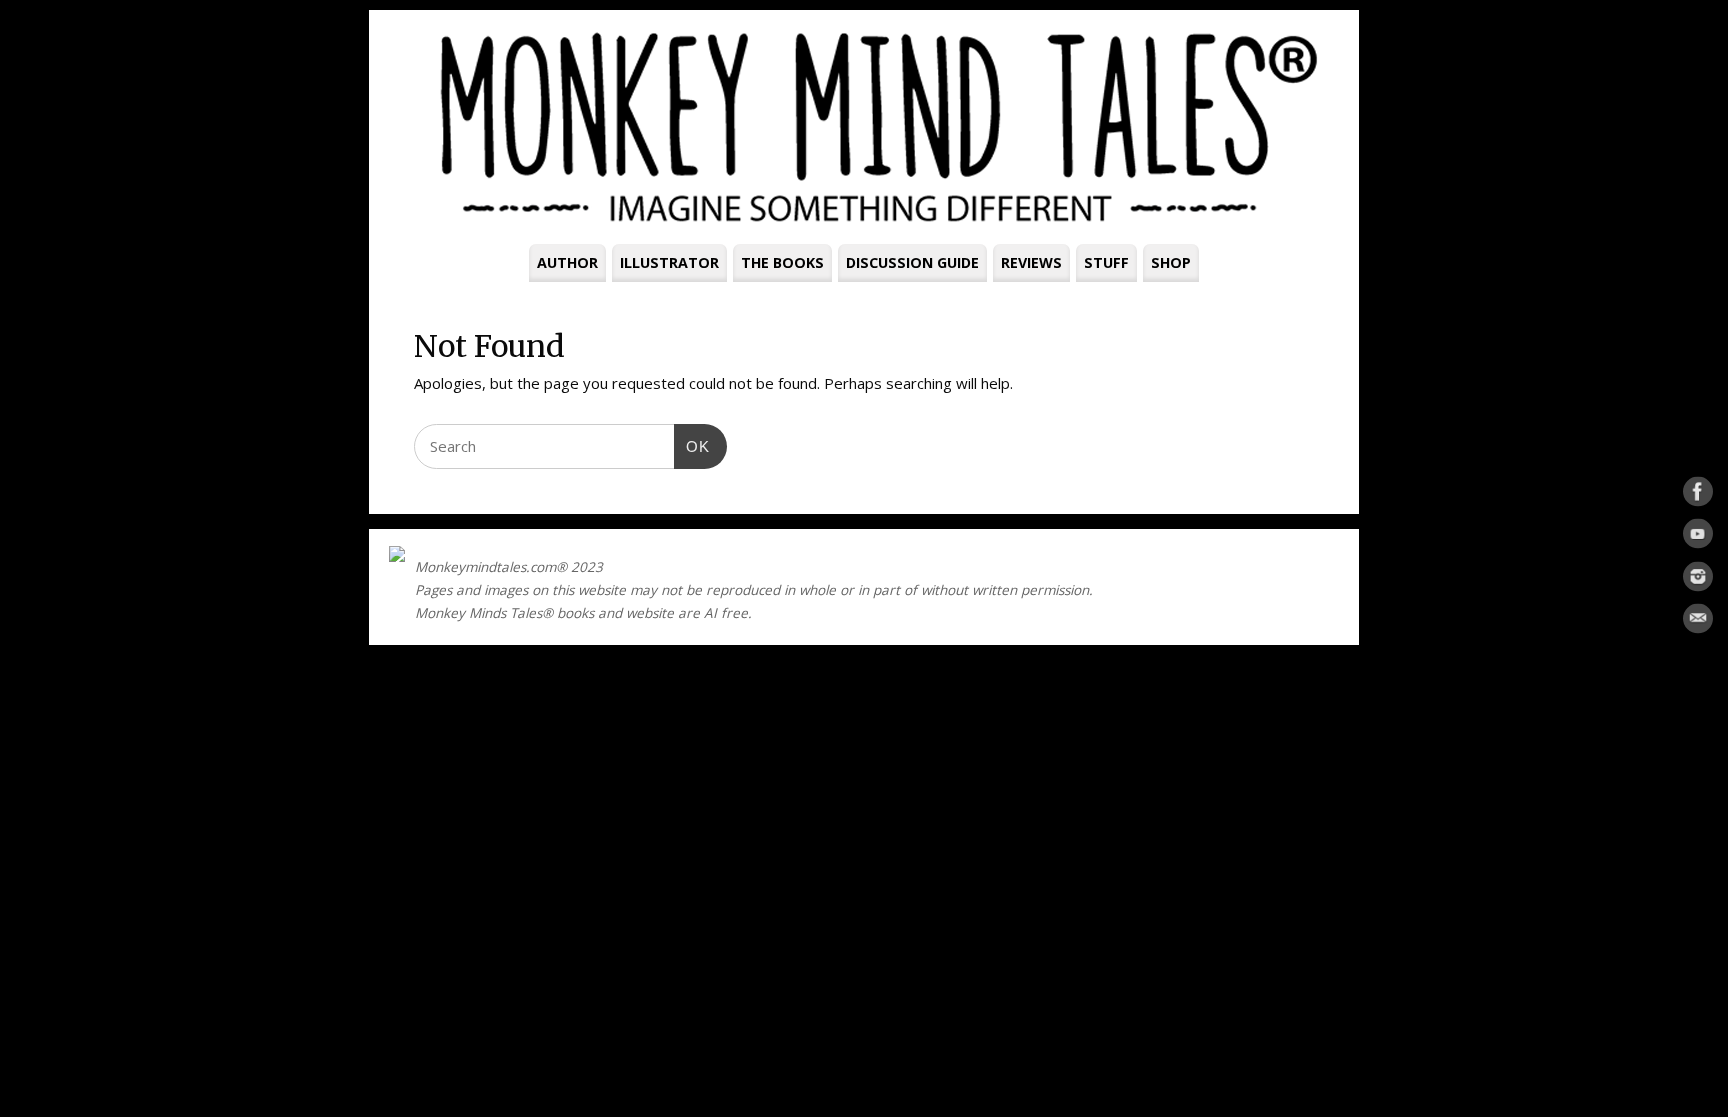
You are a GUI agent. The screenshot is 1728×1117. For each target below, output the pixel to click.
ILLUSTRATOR (669, 262)
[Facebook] (1698, 495)
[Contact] (1698, 623)
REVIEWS (1031, 262)
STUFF (1106, 262)
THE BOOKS (782, 262)
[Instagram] (1698, 580)
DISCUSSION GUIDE (912, 262)
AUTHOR (567, 262)
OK (692, 446)
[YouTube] (1698, 538)
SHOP (1171, 262)
